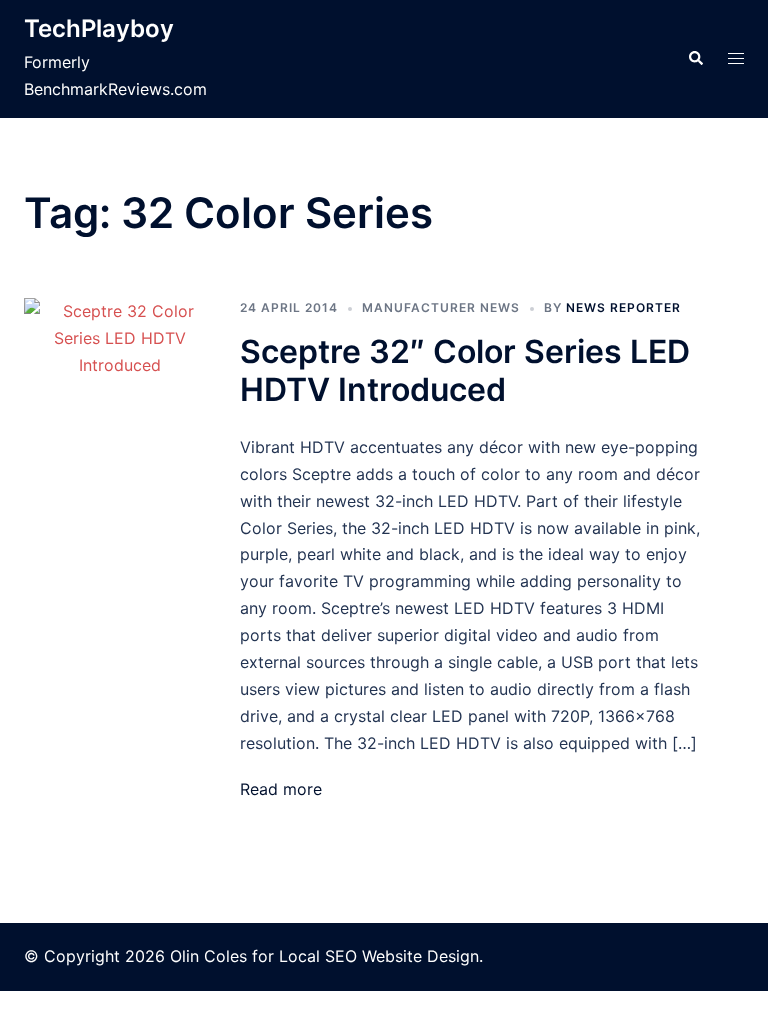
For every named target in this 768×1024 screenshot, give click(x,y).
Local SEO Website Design (379, 956)
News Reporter (623, 307)
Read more (281, 789)
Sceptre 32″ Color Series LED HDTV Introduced (465, 370)
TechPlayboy (99, 28)
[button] (695, 59)
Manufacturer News (441, 307)
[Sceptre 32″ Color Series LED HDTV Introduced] (120, 550)
